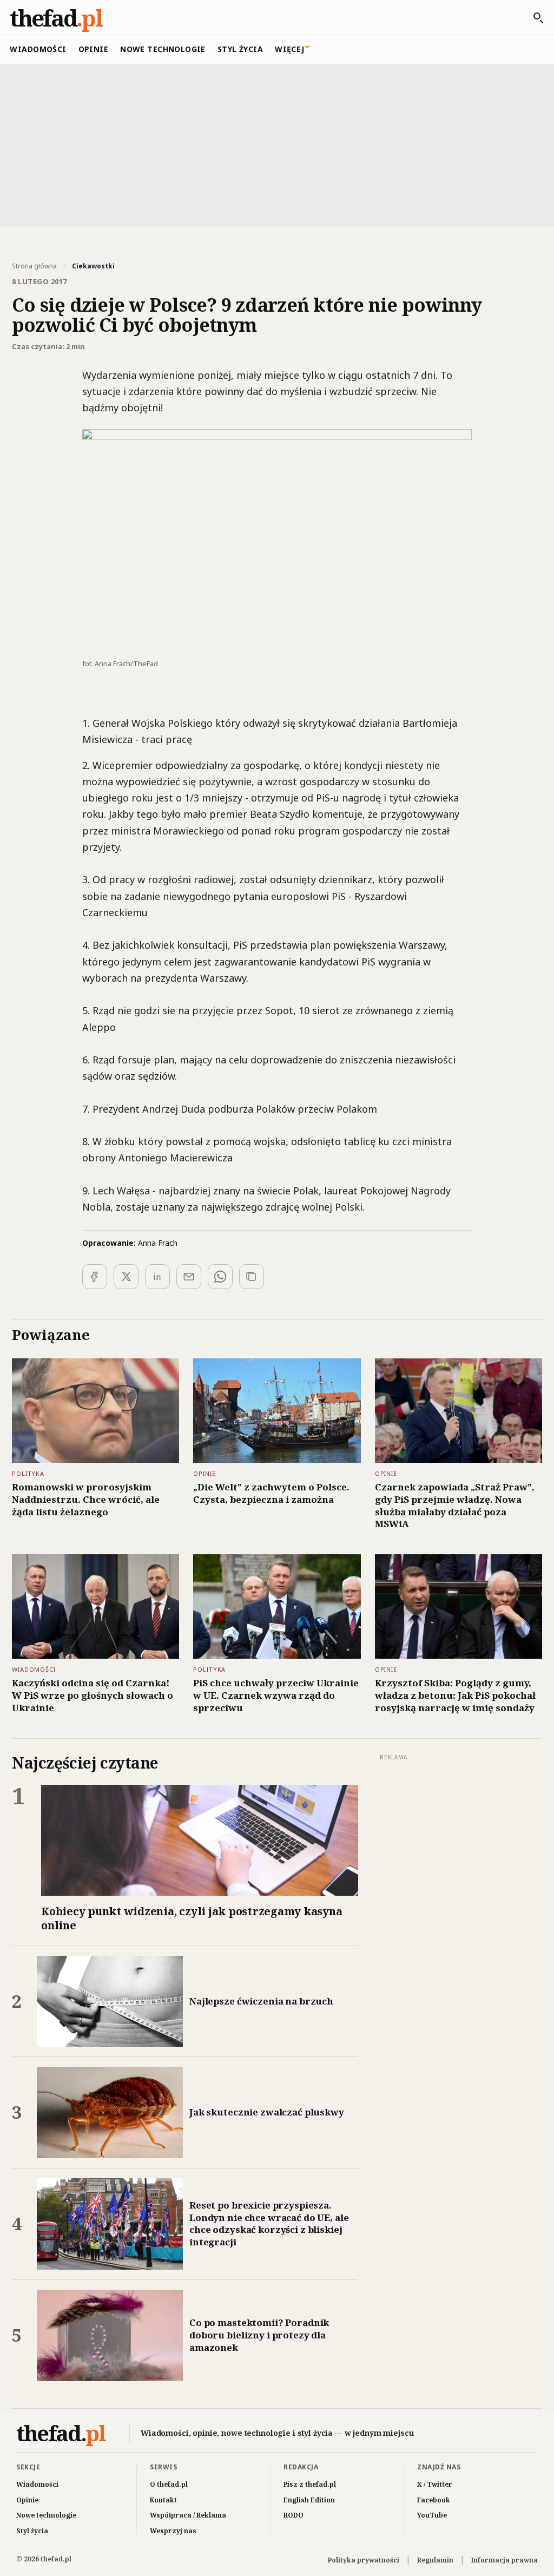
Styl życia (240, 49)
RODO (294, 2515)
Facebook (434, 2500)
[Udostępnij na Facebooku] (95, 1277)
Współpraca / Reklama (188, 2515)
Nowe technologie (163, 49)
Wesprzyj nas (173, 2531)
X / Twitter (435, 2484)
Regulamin (435, 2560)
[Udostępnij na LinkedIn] (157, 1277)
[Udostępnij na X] (126, 1277)
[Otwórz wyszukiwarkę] (533, 18)
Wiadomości (38, 49)
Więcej (290, 49)
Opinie (94, 49)
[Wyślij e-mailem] (189, 1277)
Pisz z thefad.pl (310, 2484)
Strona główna (34, 266)
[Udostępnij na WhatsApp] (220, 1277)
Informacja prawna (504, 2560)
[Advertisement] (277, 144)
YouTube (432, 2515)
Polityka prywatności (364, 2560)
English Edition (309, 2500)
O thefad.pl (169, 2484)
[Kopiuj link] (252, 1277)
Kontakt (163, 2500)
